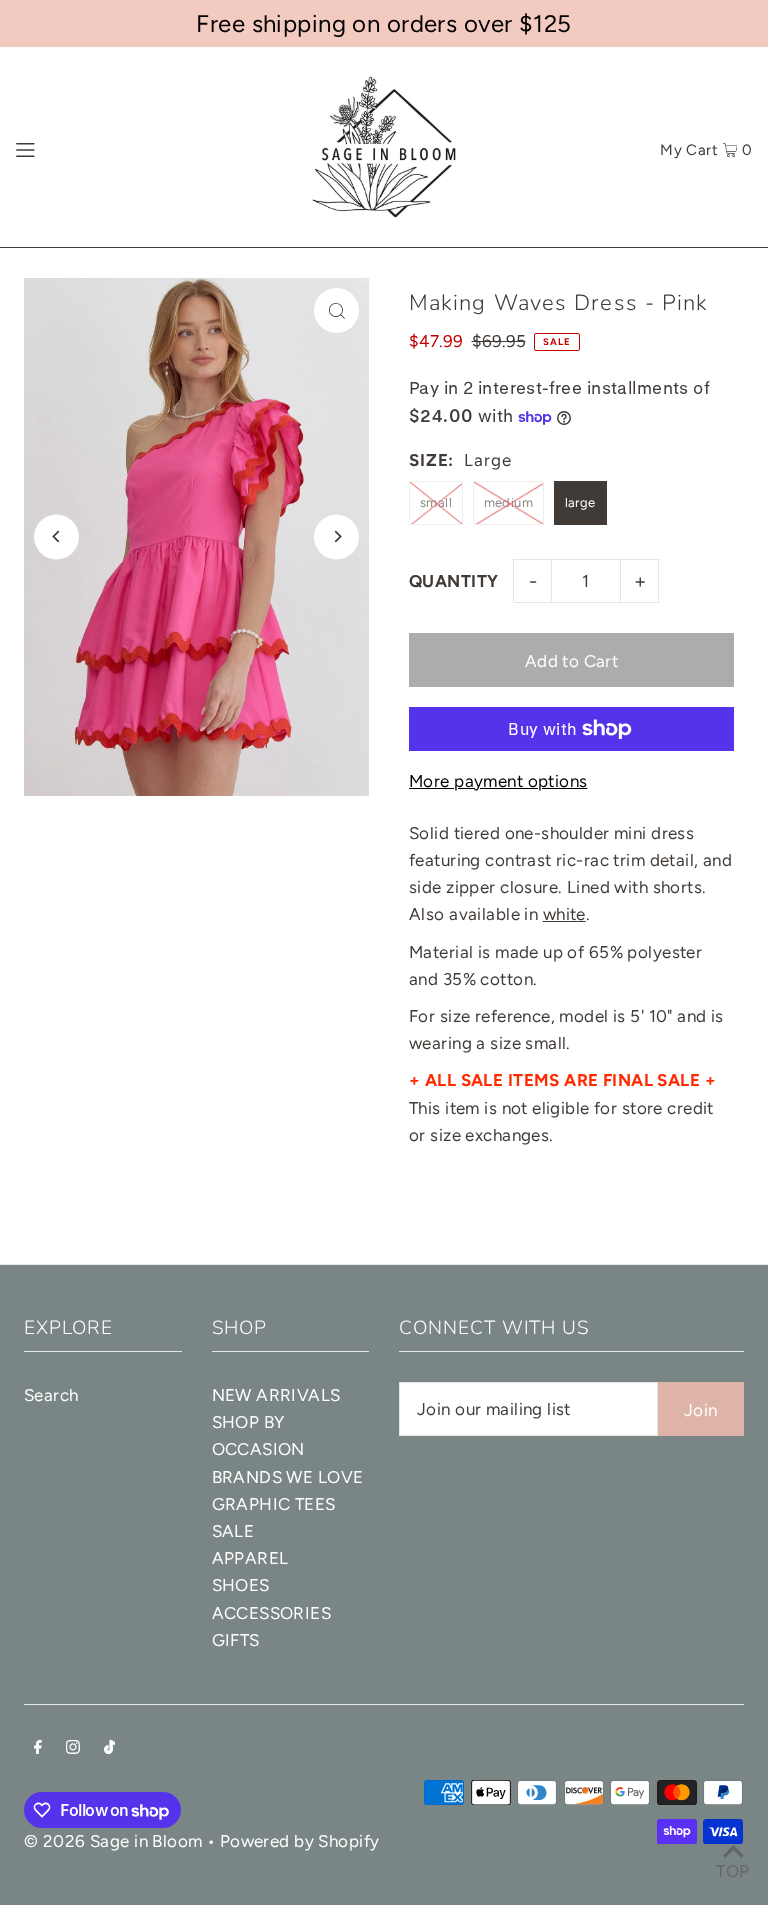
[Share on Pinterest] (743, 443)
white (564, 914)
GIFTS (236, 1640)
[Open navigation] (62, 147)
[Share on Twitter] (743, 393)
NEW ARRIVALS (276, 1395)
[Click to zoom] (336, 310)
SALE (233, 1531)
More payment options (498, 781)
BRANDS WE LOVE (288, 1477)
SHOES (241, 1585)
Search (51, 1395)
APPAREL (250, 1558)
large (580, 502)
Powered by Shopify (300, 1841)
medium (509, 502)
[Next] (336, 536)
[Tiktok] (109, 1748)
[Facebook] (38, 1748)
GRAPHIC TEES (274, 1504)
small (436, 502)
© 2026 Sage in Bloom (113, 1841)
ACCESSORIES (272, 1613)
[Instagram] (73, 1748)
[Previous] (56, 536)
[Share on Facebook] (743, 343)
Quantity (453, 581)
